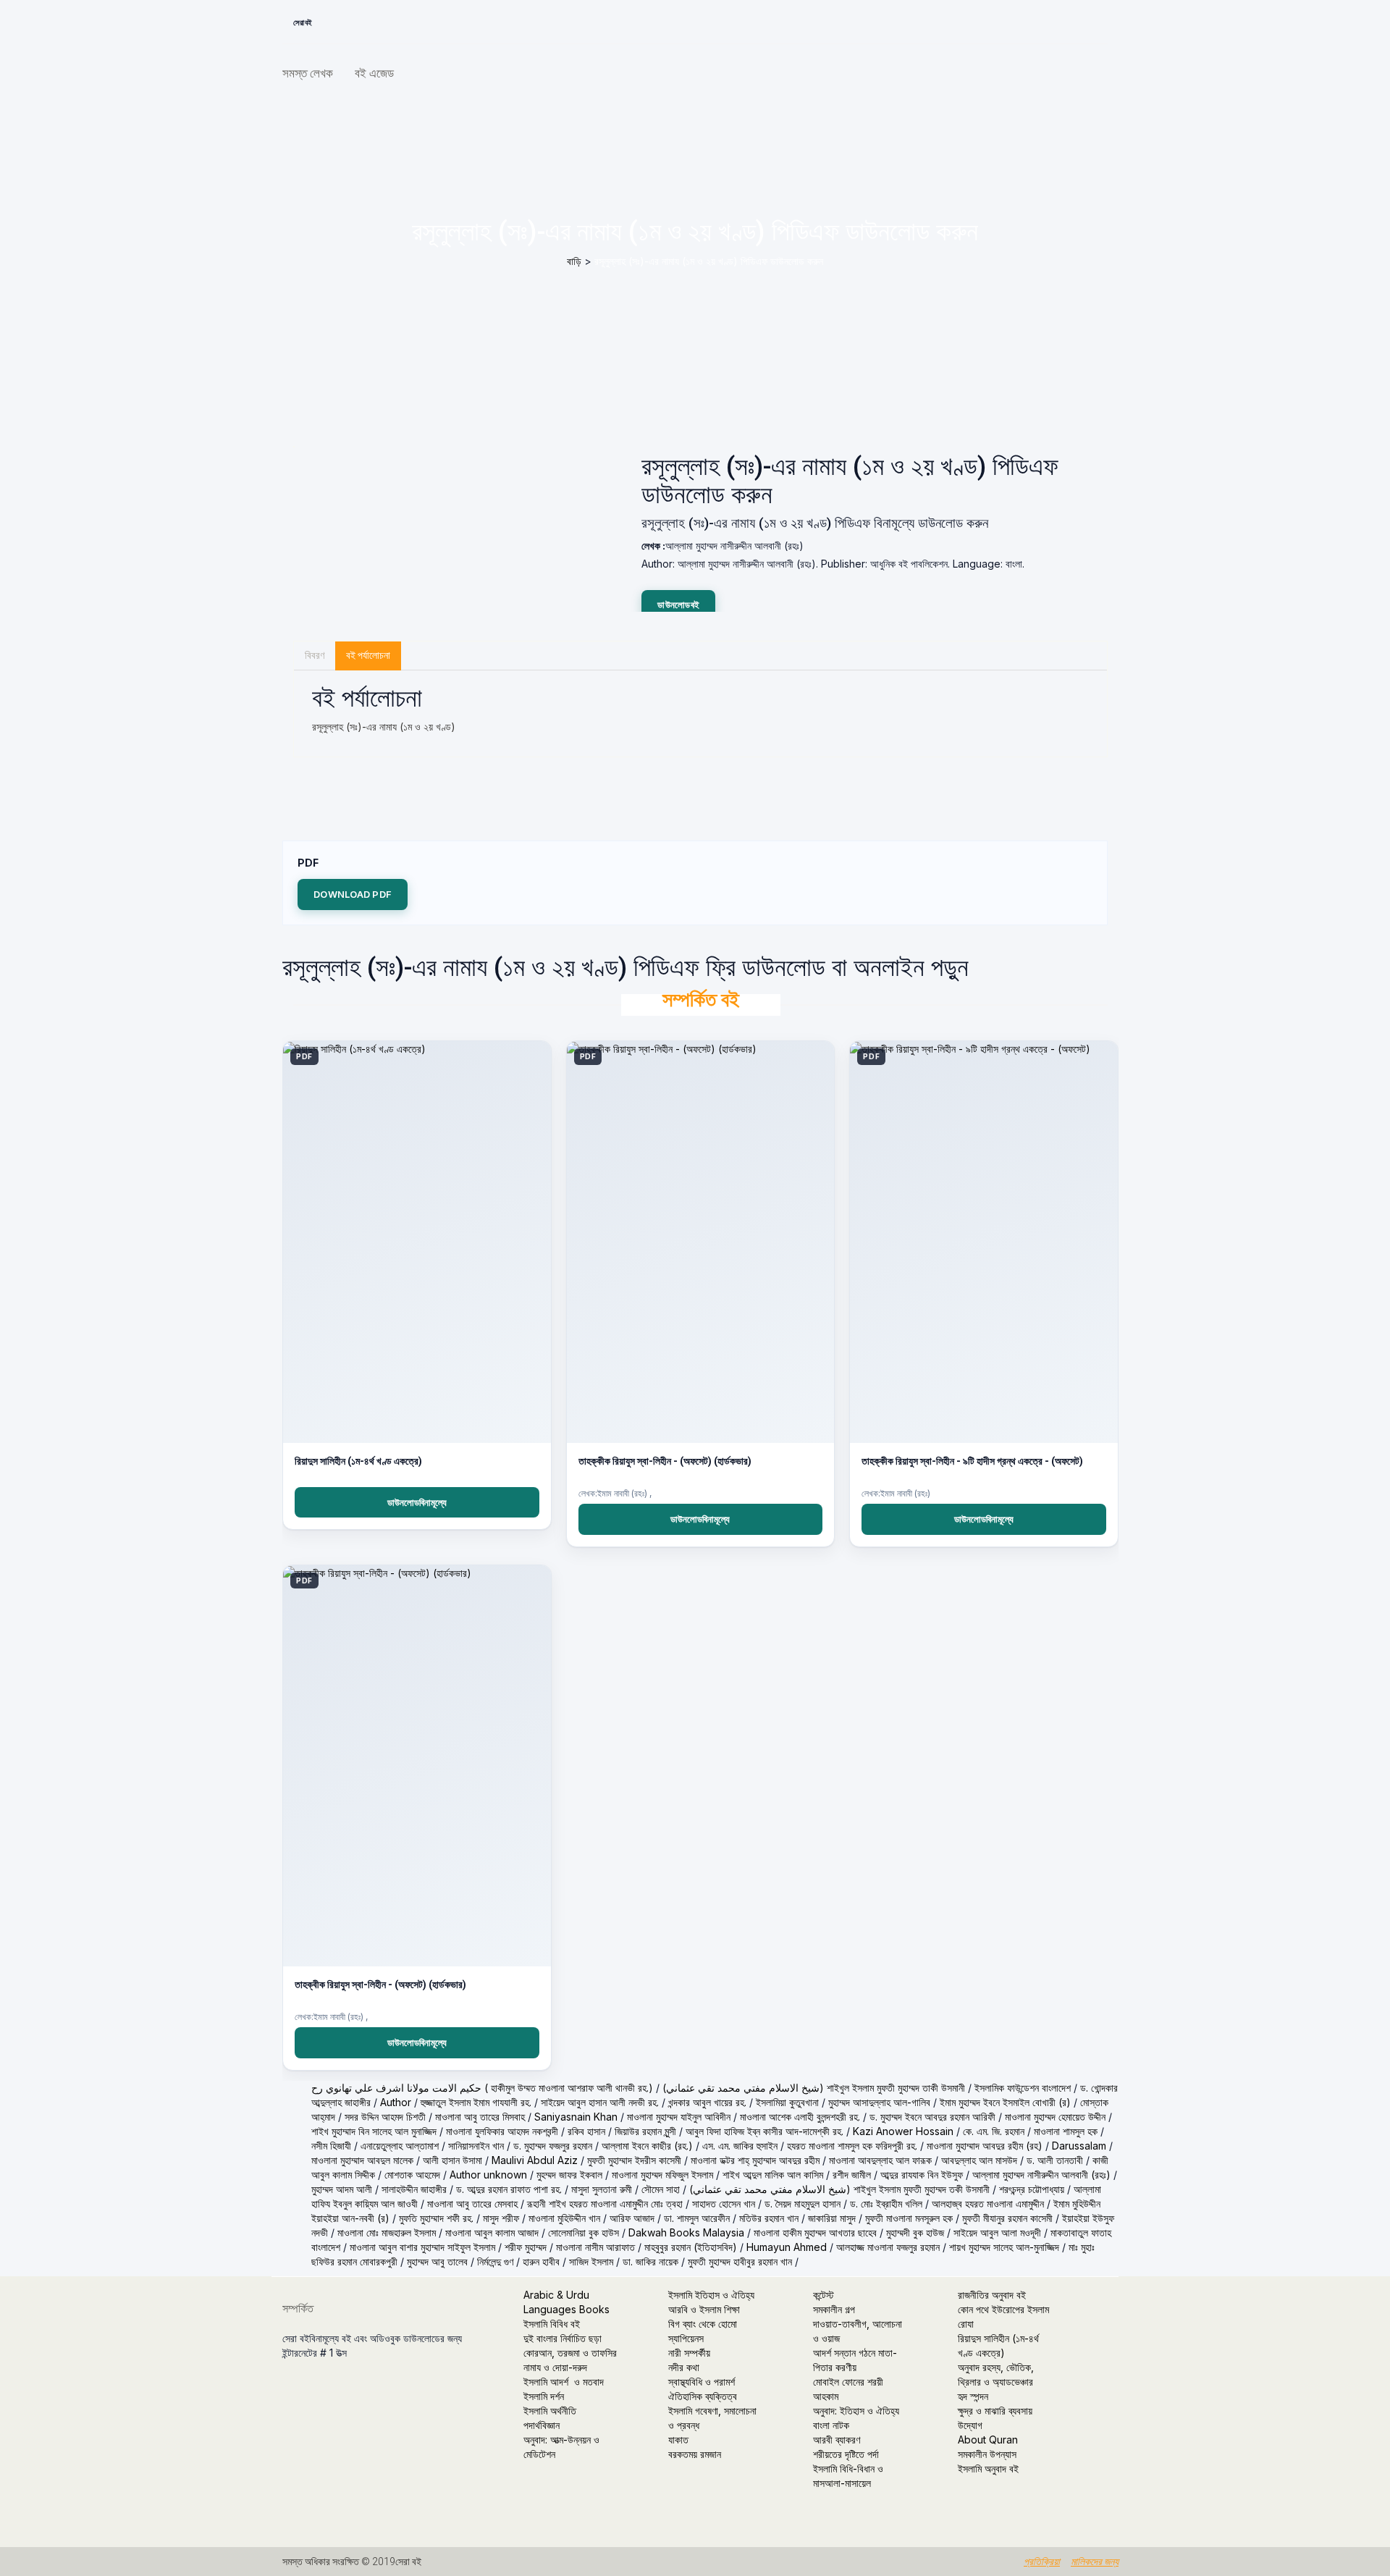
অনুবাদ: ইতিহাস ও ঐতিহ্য (856, 2411)
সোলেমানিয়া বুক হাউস (584, 2232)
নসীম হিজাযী (331, 2146)
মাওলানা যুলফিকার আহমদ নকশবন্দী (502, 2131)
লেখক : (653, 546)
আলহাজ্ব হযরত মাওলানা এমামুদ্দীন (988, 2204)
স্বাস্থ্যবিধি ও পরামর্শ (702, 2382)
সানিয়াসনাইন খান (476, 2146)
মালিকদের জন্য (1095, 2562)
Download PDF (353, 894)
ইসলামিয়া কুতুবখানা (787, 2102)
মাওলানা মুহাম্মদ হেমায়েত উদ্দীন (1055, 2117)
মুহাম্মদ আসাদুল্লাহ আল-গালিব (879, 2102)
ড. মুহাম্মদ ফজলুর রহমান (553, 2146)
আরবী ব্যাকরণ (837, 2440)
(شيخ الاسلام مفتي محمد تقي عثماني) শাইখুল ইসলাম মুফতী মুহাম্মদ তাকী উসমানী (814, 2088)
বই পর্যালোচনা (368, 655)
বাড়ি (574, 261)
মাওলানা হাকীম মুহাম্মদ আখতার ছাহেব (815, 2232)
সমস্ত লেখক (308, 73)
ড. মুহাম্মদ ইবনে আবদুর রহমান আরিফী (932, 2117)
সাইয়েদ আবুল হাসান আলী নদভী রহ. (600, 2102)
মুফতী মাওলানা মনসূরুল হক (909, 2218)
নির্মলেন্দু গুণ (495, 2261)
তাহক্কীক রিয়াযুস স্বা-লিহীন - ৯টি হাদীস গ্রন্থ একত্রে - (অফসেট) (972, 1461)
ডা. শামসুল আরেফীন (697, 2218)
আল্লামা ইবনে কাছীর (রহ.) (647, 2146)
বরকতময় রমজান (695, 2454)
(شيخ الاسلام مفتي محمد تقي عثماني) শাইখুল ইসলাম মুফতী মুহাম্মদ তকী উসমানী (839, 2189)
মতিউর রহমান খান (769, 2218)
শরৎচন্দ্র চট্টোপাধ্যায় (1032, 2189)
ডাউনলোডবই (678, 605)
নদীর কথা (684, 2367)
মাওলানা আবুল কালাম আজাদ (492, 2232)
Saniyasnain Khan (576, 2117)
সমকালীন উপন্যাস (987, 2454)
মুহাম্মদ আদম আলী (342, 2189)
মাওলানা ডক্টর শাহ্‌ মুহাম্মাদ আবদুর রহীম (755, 2160)
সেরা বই (303, 23)
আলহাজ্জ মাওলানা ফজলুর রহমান (888, 2247)
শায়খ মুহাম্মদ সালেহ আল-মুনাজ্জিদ (1004, 2247)
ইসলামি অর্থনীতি (550, 2411)
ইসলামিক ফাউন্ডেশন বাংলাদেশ (1023, 2088)
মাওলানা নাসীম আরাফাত (595, 2247)
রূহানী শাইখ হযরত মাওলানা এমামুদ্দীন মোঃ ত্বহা (605, 2204)
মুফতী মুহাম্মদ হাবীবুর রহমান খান (740, 2261)
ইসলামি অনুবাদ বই (988, 2468)
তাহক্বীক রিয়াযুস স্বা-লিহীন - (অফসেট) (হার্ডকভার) (380, 1984)
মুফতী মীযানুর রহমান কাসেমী (1007, 2218)
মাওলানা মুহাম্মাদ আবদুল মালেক (362, 2160)
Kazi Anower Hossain (903, 2131)
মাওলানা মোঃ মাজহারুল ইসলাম (387, 2232)
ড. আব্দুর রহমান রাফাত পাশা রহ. (509, 2189)
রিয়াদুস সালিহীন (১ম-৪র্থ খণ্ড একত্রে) (358, 1461)
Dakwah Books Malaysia (686, 2232)
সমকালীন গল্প (834, 2309)
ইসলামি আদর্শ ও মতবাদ (564, 2382)
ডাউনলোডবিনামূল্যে (417, 1502)
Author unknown (488, 2175)
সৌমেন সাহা (661, 2189)
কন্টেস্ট (824, 2295)
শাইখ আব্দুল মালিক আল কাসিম (773, 2175)
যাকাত (678, 2440)
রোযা (966, 2324)
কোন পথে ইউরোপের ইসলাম (1003, 2309)
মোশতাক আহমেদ (412, 2175)
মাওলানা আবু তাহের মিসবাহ (480, 2117)
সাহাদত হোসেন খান (724, 2204)
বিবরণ (315, 655)
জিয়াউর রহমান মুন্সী (645, 2131)
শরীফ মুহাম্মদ (526, 2247)
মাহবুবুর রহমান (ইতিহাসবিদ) (691, 2247)
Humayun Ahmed (787, 2247)
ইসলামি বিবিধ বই (552, 2324)
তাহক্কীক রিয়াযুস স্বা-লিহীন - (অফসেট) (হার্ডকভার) (665, 1461)
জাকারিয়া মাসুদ (832, 2218)
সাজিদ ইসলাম (591, 2261)
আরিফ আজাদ (632, 2218)
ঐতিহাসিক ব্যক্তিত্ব (703, 2396)
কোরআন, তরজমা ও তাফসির (570, 2353)
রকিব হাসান (586, 2131)
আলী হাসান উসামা (452, 2160)
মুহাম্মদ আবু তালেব (437, 2261)
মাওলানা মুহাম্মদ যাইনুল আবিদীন (679, 2117)
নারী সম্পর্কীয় (689, 2353)
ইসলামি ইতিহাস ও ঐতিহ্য (711, 2295)
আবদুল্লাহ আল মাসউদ (979, 2160)
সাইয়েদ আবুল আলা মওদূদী (997, 2232)
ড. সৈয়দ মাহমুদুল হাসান (803, 2204)
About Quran (988, 2440)
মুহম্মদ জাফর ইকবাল (569, 2175)
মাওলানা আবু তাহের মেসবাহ (472, 2204)
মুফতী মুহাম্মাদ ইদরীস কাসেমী (634, 2160)
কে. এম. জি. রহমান (994, 2131)
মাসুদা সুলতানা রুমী (602, 2189)
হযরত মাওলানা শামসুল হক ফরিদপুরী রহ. (852, 2146)
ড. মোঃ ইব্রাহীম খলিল (886, 2204)
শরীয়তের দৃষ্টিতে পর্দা (846, 2454)
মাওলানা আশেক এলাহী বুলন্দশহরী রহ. (800, 2117)
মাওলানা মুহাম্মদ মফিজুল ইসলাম (662, 2175)
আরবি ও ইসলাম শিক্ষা (704, 2309)
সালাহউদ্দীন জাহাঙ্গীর (414, 2189)
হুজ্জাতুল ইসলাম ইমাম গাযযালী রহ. (476, 2102)
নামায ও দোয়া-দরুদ (555, 2367)
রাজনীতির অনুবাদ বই (992, 2295)
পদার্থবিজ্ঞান (542, 2425)
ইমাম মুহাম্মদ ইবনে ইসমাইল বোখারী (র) (1005, 2102)
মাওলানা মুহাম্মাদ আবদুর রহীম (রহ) (985, 2146)
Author (396, 2102)
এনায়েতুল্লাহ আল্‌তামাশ (400, 2146)
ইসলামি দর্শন (544, 2396)
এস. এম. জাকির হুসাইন (740, 2146)
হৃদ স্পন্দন (973, 2396)
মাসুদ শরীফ (501, 2218)
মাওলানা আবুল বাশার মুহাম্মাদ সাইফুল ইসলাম (422, 2247)
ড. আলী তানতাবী (1055, 2160)
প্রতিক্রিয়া (1042, 2562)
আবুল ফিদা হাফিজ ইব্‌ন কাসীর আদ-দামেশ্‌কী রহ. (764, 2131)
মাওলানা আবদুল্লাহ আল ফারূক (880, 2160)
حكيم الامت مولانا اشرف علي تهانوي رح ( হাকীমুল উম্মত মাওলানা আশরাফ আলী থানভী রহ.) (482, 2088)
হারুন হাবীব (541, 2261)
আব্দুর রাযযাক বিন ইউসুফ (922, 2175)
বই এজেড (374, 73)
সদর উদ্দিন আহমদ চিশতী (385, 2117)
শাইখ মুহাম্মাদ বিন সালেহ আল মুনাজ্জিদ (374, 2131)
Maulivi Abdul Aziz (535, 2160)
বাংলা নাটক (831, 2425)
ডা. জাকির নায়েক (650, 2261)
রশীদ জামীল (852, 2175)
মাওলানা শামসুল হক (1066, 2131)
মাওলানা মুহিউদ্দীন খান (564, 2218)
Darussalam (1079, 2146)
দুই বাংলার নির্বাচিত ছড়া (563, 2338)
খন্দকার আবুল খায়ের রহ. (707, 2102)
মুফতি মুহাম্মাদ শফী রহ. (436, 2218)
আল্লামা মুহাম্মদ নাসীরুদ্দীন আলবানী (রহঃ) (1041, 2175)
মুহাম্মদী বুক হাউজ (915, 2232)
